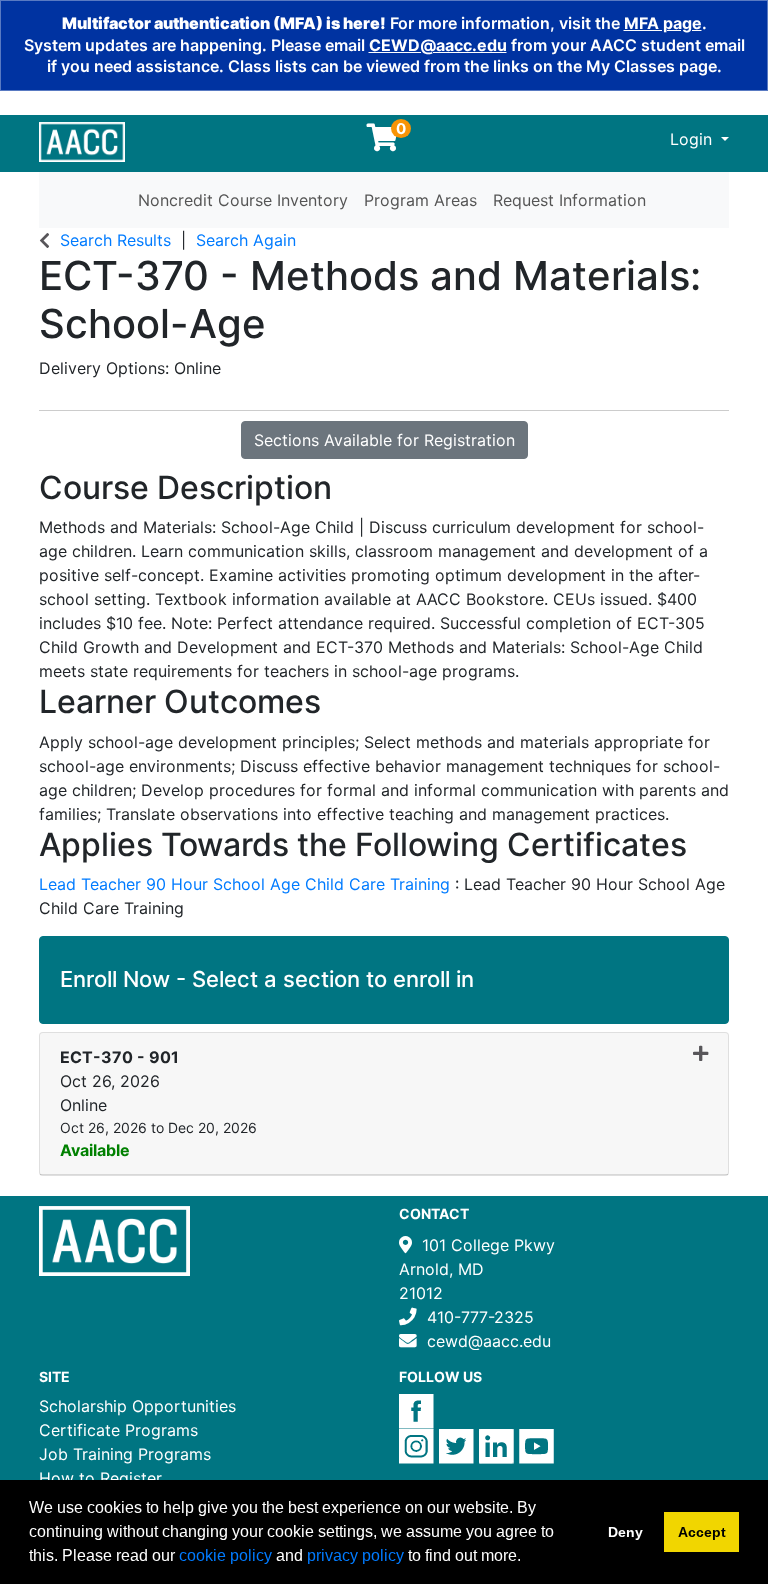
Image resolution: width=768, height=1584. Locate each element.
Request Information (569, 200)
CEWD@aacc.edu (438, 45)
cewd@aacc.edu (489, 1341)
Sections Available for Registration (384, 440)
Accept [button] (702, 1532)
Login (693, 139)
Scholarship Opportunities (137, 1406)
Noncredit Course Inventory (243, 200)
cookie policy (225, 1555)
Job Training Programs (125, 1454)
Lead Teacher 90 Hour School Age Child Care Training (247, 884)
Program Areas (420, 200)
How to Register (100, 1478)
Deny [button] (625, 1532)
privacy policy (355, 1555)
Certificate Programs (118, 1430)
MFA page (663, 23)
